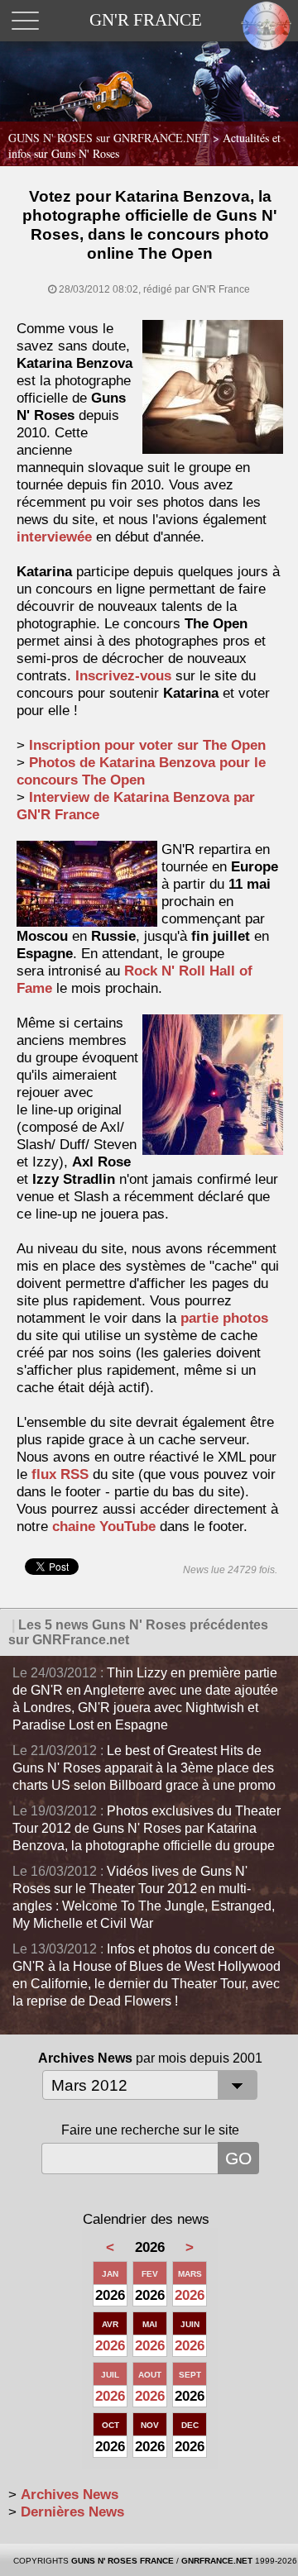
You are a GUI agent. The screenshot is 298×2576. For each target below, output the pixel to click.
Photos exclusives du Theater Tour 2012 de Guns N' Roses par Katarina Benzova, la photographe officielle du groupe (147, 1828)
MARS (190, 2274)
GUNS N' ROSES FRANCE (123, 2561)
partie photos (224, 1318)
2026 (190, 2295)
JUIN (190, 2324)
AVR (110, 2324)
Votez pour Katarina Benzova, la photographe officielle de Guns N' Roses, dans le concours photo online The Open (150, 225)
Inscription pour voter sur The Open (147, 745)
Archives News (70, 2495)
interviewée (54, 537)
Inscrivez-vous (123, 676)
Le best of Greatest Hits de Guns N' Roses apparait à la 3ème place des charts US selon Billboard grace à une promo (144, 1768)
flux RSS (60, 1474)
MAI (150, 2324)
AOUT (150, 2375)
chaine (104, 1527)
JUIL (110, 2375)
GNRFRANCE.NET (217, 2561)
